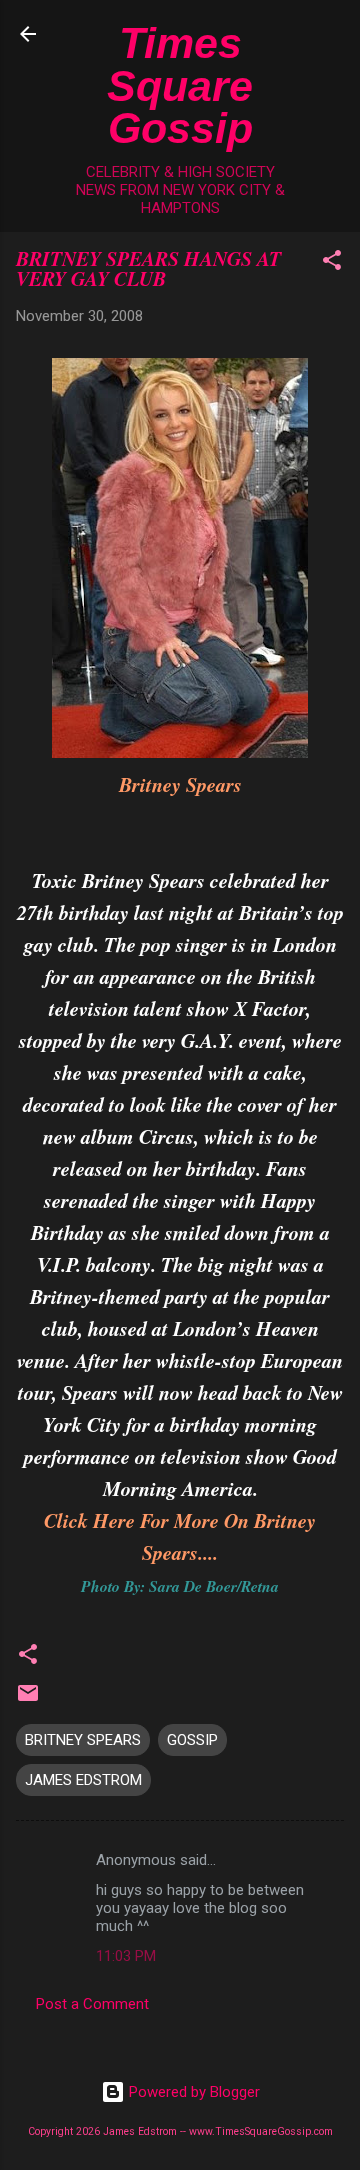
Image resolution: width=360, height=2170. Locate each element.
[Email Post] (28, 1700)
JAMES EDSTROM (83, 1780)
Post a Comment (92, 2004)
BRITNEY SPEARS (83, 1740)
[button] (332, 263)
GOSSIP (192, 1740)
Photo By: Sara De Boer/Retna (180, 1586)
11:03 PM (126, 1956)
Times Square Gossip (180, 85)
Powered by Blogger (192, 2092)
